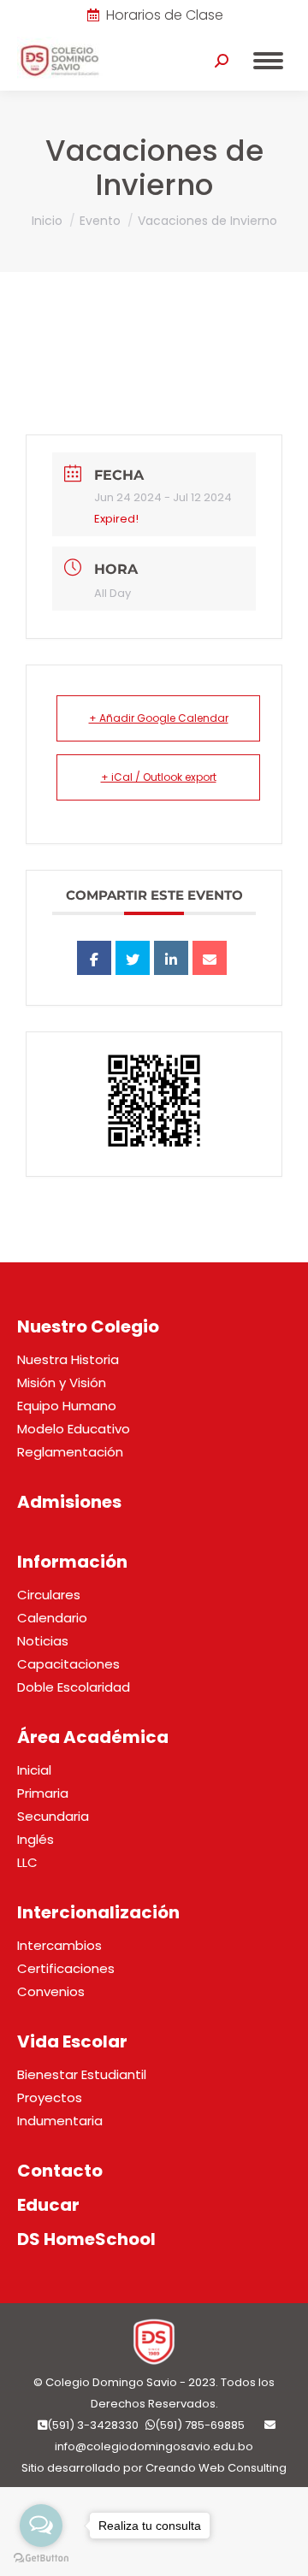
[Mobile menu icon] (268, 61)
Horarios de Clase (165, 15)
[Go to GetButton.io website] (41, 2558)
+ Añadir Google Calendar (159, 718)
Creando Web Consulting (216, 2468)
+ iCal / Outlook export (159, 777)
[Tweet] (133, 958)
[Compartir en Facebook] (94, 958)
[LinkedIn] (171, 958)
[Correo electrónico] (210, 958)
